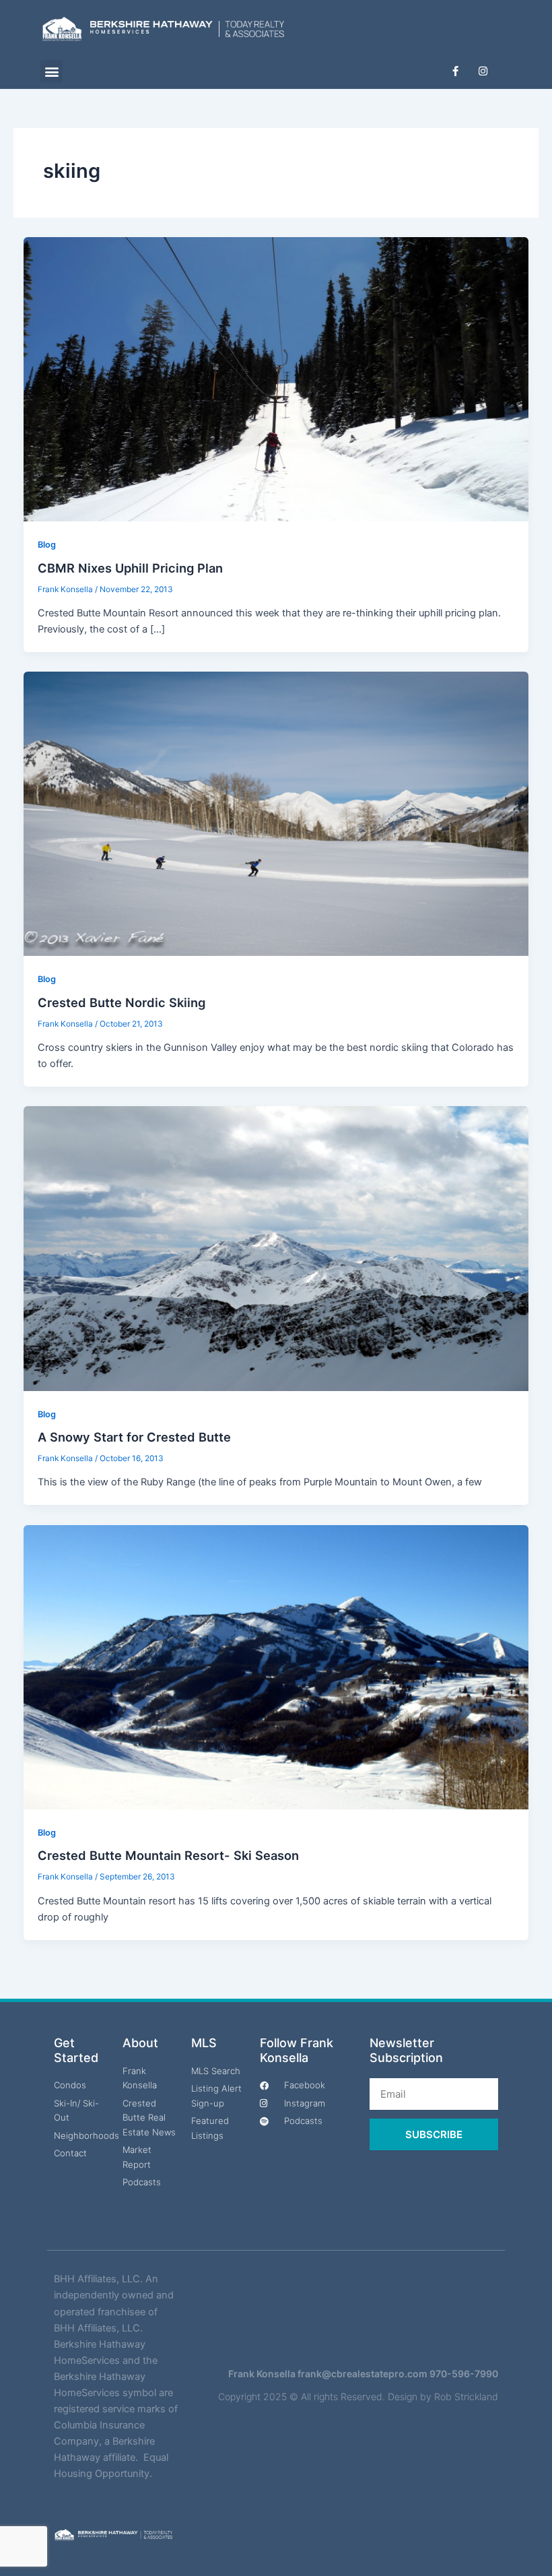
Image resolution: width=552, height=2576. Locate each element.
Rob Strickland (466, 2396)
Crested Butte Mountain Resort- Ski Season (168, 1855)
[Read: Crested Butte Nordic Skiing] (276, 813)
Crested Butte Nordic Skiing (122, 1002)
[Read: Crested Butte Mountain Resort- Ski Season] (276, 1667)
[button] (51, 71)
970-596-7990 (464, 2374)
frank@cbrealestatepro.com (363, 2374)
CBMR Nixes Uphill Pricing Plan (130, 568)
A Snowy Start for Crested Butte (134, 1437)
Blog (47, 545)
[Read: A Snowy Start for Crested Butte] (276, 1248)
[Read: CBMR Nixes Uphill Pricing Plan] (276, 379)
